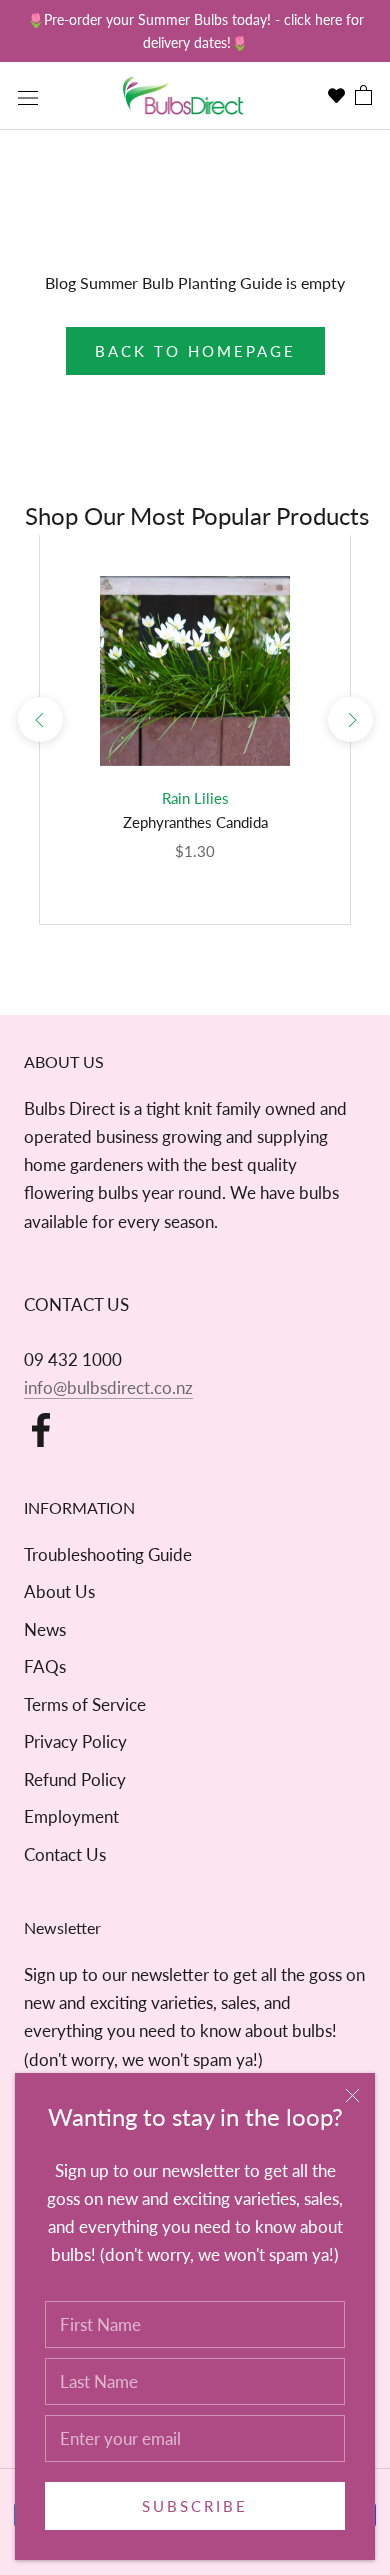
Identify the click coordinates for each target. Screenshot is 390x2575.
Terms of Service (85, 1704)
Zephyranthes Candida (195, 822)
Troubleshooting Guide (108, 1554)
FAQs (45, 1666)
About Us (59, 1591)
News (45, 1629)
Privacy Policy (75, 1741)
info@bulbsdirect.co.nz (108, 1387)
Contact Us (65, 1854)
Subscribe (195, 2506)
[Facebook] (41, 1430)
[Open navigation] (28, 96)
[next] (349, 719)
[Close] (352, 2095)
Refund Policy (75, 1779)
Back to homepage (195, 351)
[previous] (39, 719)
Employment (71, 1816)
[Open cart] (363, 96)
